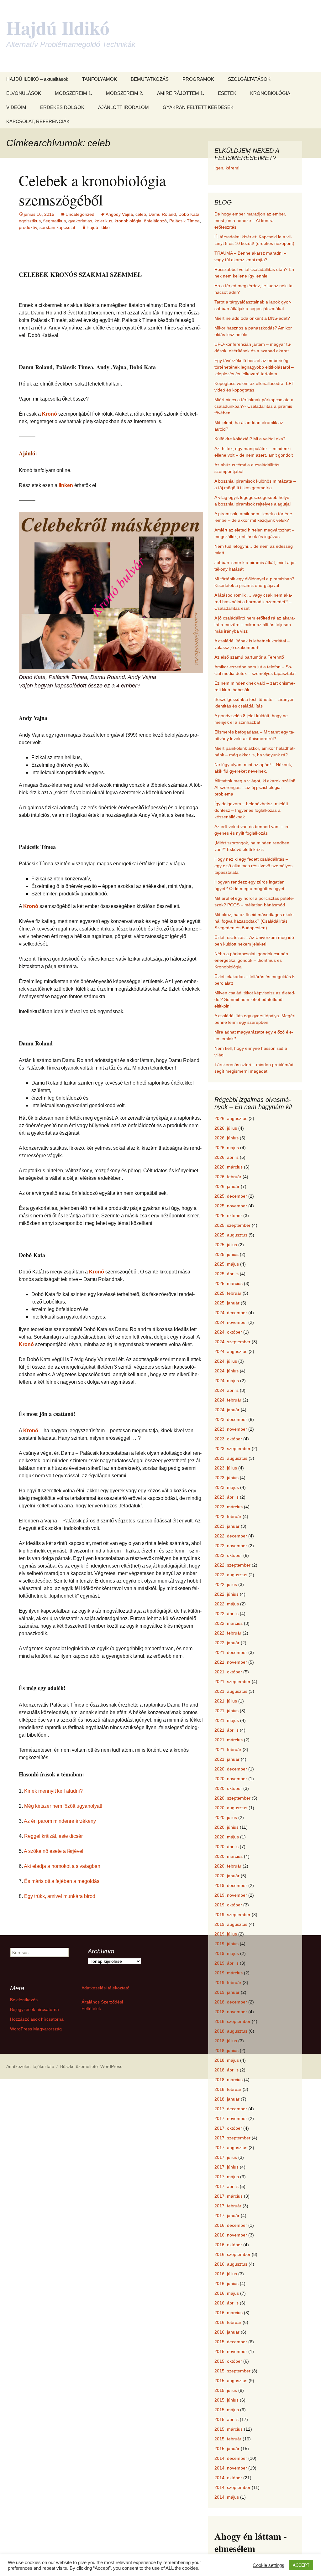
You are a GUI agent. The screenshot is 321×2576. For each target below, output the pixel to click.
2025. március (229, 1283)
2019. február (228, 1983)
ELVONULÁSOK (24, 93)
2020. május (227, 1837)
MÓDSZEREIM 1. (74, 93)
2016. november (231, 2235)
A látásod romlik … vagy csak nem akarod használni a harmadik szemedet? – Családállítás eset (253, 602)
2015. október (228, 2361)
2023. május (227, 1487)
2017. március (229, 2196)
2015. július (226, 2390)
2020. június (226, 1827)
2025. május (227, 1264)
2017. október (228, 2128)
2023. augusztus (231, 1458)
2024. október (228, 1332)
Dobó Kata (189, 214)
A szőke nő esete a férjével (54, 1851)
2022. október (228, 1555)
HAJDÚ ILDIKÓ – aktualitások (37, 79)
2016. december (231, 2225)
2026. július (226, 1128)
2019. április (226, 1963)
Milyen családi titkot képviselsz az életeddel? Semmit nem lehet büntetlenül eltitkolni (255, 999)
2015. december (231, 2342)
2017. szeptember (232, 2138)
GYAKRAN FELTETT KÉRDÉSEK (198, 107)
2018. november (231, 2012)
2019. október (228, 1905)
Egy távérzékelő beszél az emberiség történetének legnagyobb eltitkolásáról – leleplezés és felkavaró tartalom (254, 367)
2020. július (226, 1817)
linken (66, 485)
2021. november (231, 1662)
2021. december (231, 1652)
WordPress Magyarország (36, 2029)
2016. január (227, 2332)
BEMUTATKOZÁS (150, 79)
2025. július (226, 1245)
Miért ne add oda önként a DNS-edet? (252, 318)
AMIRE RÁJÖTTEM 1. (181, 93)
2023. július (226, 1468)
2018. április (226, 2070)
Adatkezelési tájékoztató (105, 1988)
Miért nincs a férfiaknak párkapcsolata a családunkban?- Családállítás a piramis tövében (254, 406)
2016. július (226, 2274)
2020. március (229, 1856)
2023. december (231, 1419)
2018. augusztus (231, 2031)
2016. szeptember (232, 2254)
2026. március (229, 1167)
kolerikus (103, 221)
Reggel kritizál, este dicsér (53, 1836)
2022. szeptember (232, 1565)
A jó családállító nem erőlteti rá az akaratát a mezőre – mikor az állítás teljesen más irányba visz (255, 625)
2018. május (227, 2060)
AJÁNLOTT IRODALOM (124, 107)
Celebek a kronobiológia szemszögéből (92, 190)
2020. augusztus (231, 1808)
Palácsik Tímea (184, 221)
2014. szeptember (232, 2487)
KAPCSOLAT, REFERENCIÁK (38, 121)
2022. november (231, 1546)
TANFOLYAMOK (100, 79)
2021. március (229, 1740)
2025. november (231, 1206)
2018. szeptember (232, 2021)
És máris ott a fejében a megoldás (62, 1881)
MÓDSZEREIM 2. (125, 93)
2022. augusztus (231, 1575)
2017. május (227, 2177)
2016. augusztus (231, 2264)
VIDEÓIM (16, 107)
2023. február (228, 1516)
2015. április (226, 2419)
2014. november (231, 2468)
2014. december (231, 2458)
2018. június (226, 2050)
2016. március (229, 2313)
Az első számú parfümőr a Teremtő (249, 657)
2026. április (226, 1157)
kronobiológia (128, 221)
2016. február (228, 2322)
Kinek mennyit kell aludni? (53, 1791)
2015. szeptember (232, 2371)
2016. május (227, 2293)
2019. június (226, 1944)
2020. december (231, 1769)
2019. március (229, 1973)
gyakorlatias (80, 221)
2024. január (227, 1410)
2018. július (226, 2041)
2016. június (226, 2283)
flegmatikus (55, 221)
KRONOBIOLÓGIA (270, 93)
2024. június (226, 1371)
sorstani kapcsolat (57, 227)
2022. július (226, 1584)
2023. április (226, 1497)
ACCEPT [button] (301, 2565)
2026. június (226, 1138)
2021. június (226, 1711)
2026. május (227, 1148)
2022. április (226, 1614)
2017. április (226, 2186)
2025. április (226, 1274)
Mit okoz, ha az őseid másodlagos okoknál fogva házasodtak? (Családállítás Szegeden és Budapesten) (254, 921)
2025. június (226, 1254)
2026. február (228, 1177)
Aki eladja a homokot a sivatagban (62, 1866)
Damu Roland (162, 214)
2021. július (226, 1701)
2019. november (231, 1895)
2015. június (226, 2400)
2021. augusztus (231, 1691)
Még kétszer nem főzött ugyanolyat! (63, 1806)
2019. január (227, 1992)
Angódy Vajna (119, 214)
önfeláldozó (155, 221)
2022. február (228, 1633)
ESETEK (227, 93)
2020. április (226, 1847)
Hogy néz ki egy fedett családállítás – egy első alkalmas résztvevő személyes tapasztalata (253, 866)
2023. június (226, 1478)
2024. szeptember (232, 1342)
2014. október (228, 2478)
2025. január (227, 1303)
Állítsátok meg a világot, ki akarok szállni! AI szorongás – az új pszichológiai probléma (255, 787)
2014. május (227, 2497)
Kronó (50, 414)
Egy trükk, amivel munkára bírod (60, 1896)
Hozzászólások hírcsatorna (37, 2019)
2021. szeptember (232, 1682)
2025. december (231, 1196)
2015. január (227, 2449)
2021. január (227, 1759)
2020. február (228, 1866)
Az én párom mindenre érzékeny (60, 1821)
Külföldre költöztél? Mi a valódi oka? (250, 439)
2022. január (227, 1643)
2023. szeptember (232, 1449)
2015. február (228, 2439)
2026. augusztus (231, 1118)
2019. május (227, 1953)
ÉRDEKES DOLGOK (62, 107)
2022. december (231, 1536)
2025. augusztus (231, 1235)
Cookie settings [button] (268, 2565)
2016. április (226, 2303)
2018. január (227, 2099)
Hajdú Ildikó (98, 227)
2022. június (226, 1594)
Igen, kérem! (227, 168)
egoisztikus (30, 221)
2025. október (228, 1215)
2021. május (227, 1720)
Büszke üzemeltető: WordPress (91, 2066)
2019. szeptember (232, 1915)
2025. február (228, 1293)
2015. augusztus (231, 2381)
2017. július (226, 2157)
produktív (28, 227)
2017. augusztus (231, 2148)
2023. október (228, 1439)
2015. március (229, 2429)
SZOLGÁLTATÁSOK (249, 79)
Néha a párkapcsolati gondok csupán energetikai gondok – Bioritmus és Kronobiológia (251, 960)
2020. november (231, 1779)
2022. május (227, 1604)
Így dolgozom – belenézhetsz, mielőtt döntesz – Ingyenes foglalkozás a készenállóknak (251, 810)
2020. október (228, 1788)
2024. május (227, 1381)
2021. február (228, 1749)
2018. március (229, 2080)
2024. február (228, 1400)
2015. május (227, 2410)
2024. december (231, 1313)
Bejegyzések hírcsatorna (34, 2009)
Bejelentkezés (24, 2000)
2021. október (228, 1672)
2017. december (231, 2109)
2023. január (227, 1526)
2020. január (227, 1876)
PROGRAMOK (198, 79)
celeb (141, 214)
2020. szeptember (232, 1798)
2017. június (226, 2167)
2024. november (231, 1322)
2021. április (226, 1730)
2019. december (231, 1885)
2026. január (227, 1186)
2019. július (226, 1934)
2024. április (226, 1390)
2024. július (226, 1361)
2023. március (229, 1507)
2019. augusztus (231, 1924)
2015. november (231, 2351)
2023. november (231, 1429)
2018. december (231, 2002)
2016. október (228, 2245)
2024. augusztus (231, 1351)
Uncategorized (80, 214)
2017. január (227, 2216)
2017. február (228, 2206)
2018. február (228, 2089)
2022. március (229, 1623)
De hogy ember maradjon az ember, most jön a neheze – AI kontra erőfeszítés (250, 220)
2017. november (231, 2118)
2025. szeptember (232, 1225)
